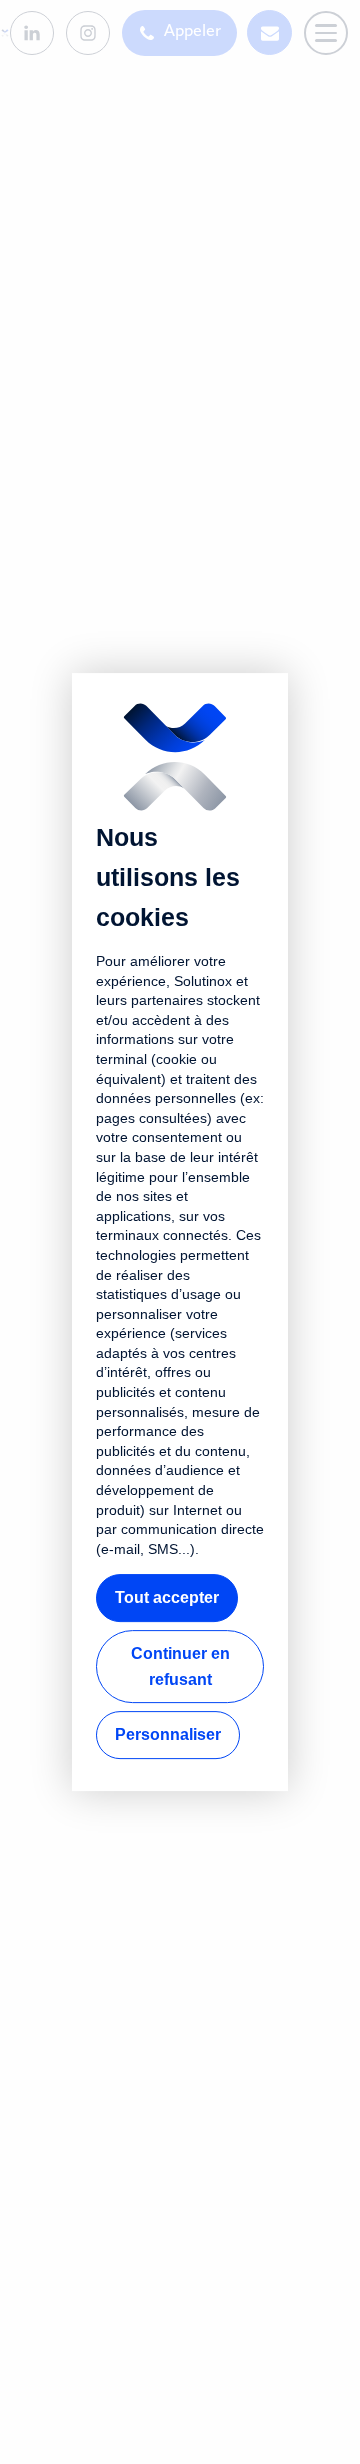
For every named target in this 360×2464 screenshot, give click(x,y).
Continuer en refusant (180, 1666)
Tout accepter (167, 1598)
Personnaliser (168, 1734)
